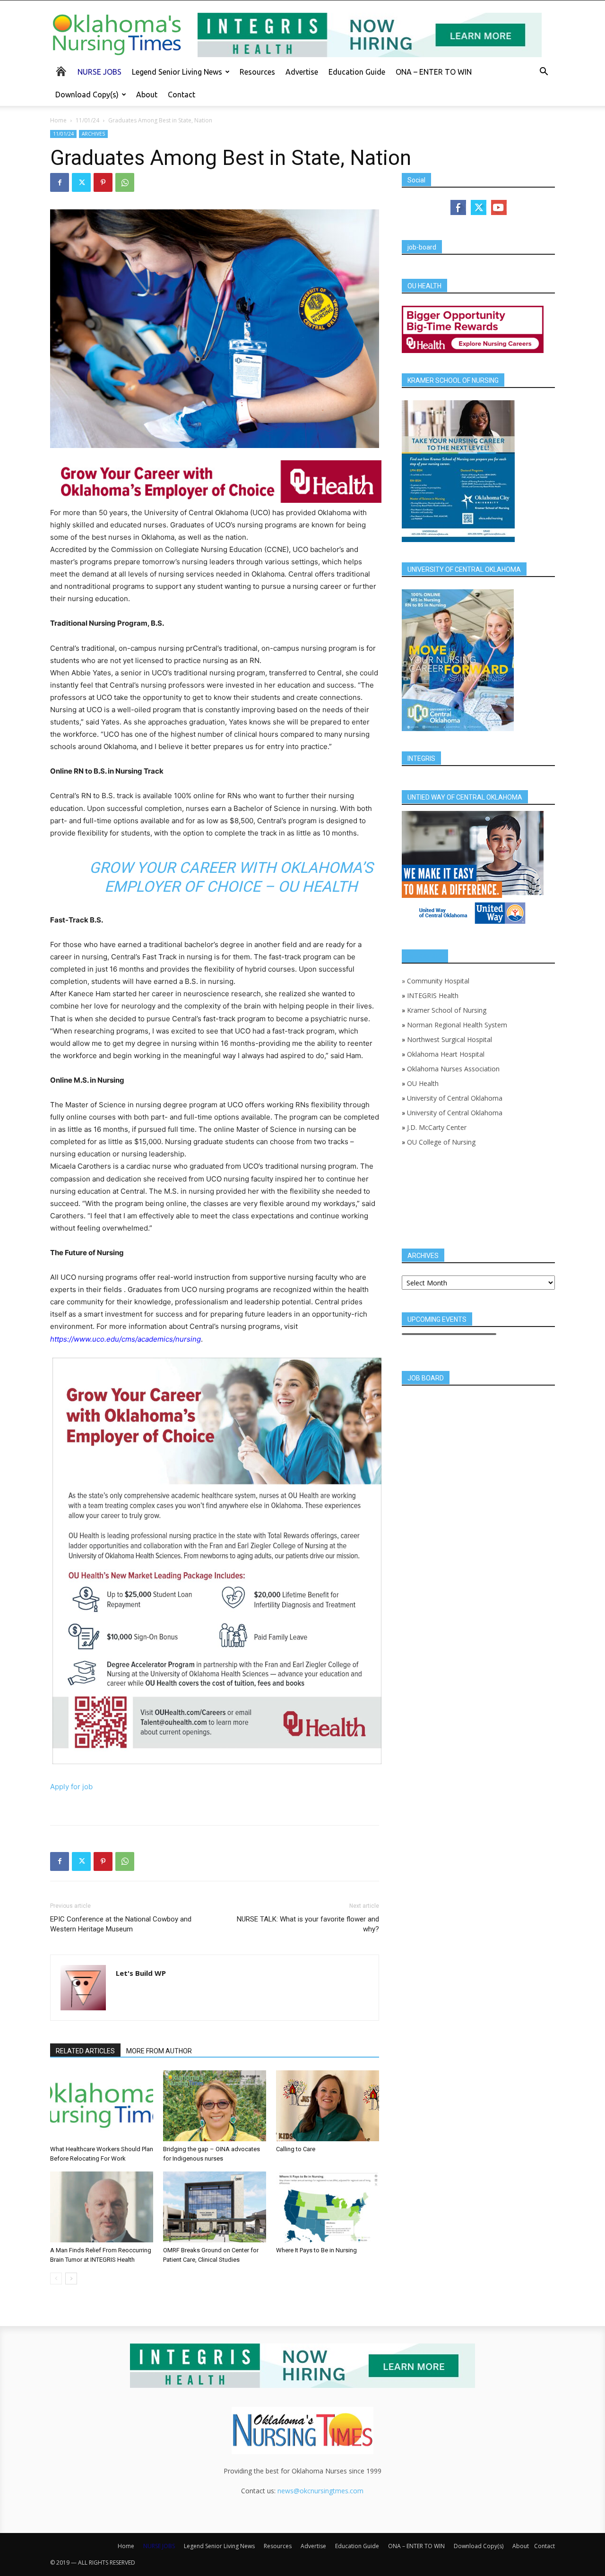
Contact (181, 95)
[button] (544, 73)
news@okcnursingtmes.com (320, 2491)
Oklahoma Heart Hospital (446, 1054)
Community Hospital (438, 981)
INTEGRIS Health (433, 995)
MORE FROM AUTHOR (159, 2051)
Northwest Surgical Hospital (449, 1039)
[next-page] (71, 2279)
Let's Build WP (141, 1973)
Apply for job (71, 1787)
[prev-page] (56, 2279)
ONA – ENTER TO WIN (434, 72)
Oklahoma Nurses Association (453, 1069)
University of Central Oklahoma (455, 1098)
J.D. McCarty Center (437, 1127)
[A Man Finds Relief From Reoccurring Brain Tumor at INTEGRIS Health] (102, 2207)
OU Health (423, 1083)
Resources (257, 72)
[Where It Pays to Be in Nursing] (328, 2207)
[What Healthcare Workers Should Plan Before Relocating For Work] (102, 2106)
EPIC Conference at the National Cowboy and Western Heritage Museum (121, 1924)
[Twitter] (81, 182)
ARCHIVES (93, 134)
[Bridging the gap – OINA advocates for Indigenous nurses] (215, 2106)
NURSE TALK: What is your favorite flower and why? (308, 1924)
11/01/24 (87, 120)
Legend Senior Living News (177, 72)
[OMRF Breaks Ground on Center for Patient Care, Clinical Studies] (215, 2207)
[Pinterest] (103, 182)
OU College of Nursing (441, 1142)
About (147, 95)
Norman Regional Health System (457, 1025)
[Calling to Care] (328, 2106)
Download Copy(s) (87, 95)
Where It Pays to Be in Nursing (316, 2250)
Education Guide (357, 72)
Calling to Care (296, 2149)
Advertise (302, 72)
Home (58, 120)
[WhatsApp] (125, 182)
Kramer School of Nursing (447, 1010)
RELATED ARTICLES (85, 2051)
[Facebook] (60, 182)
